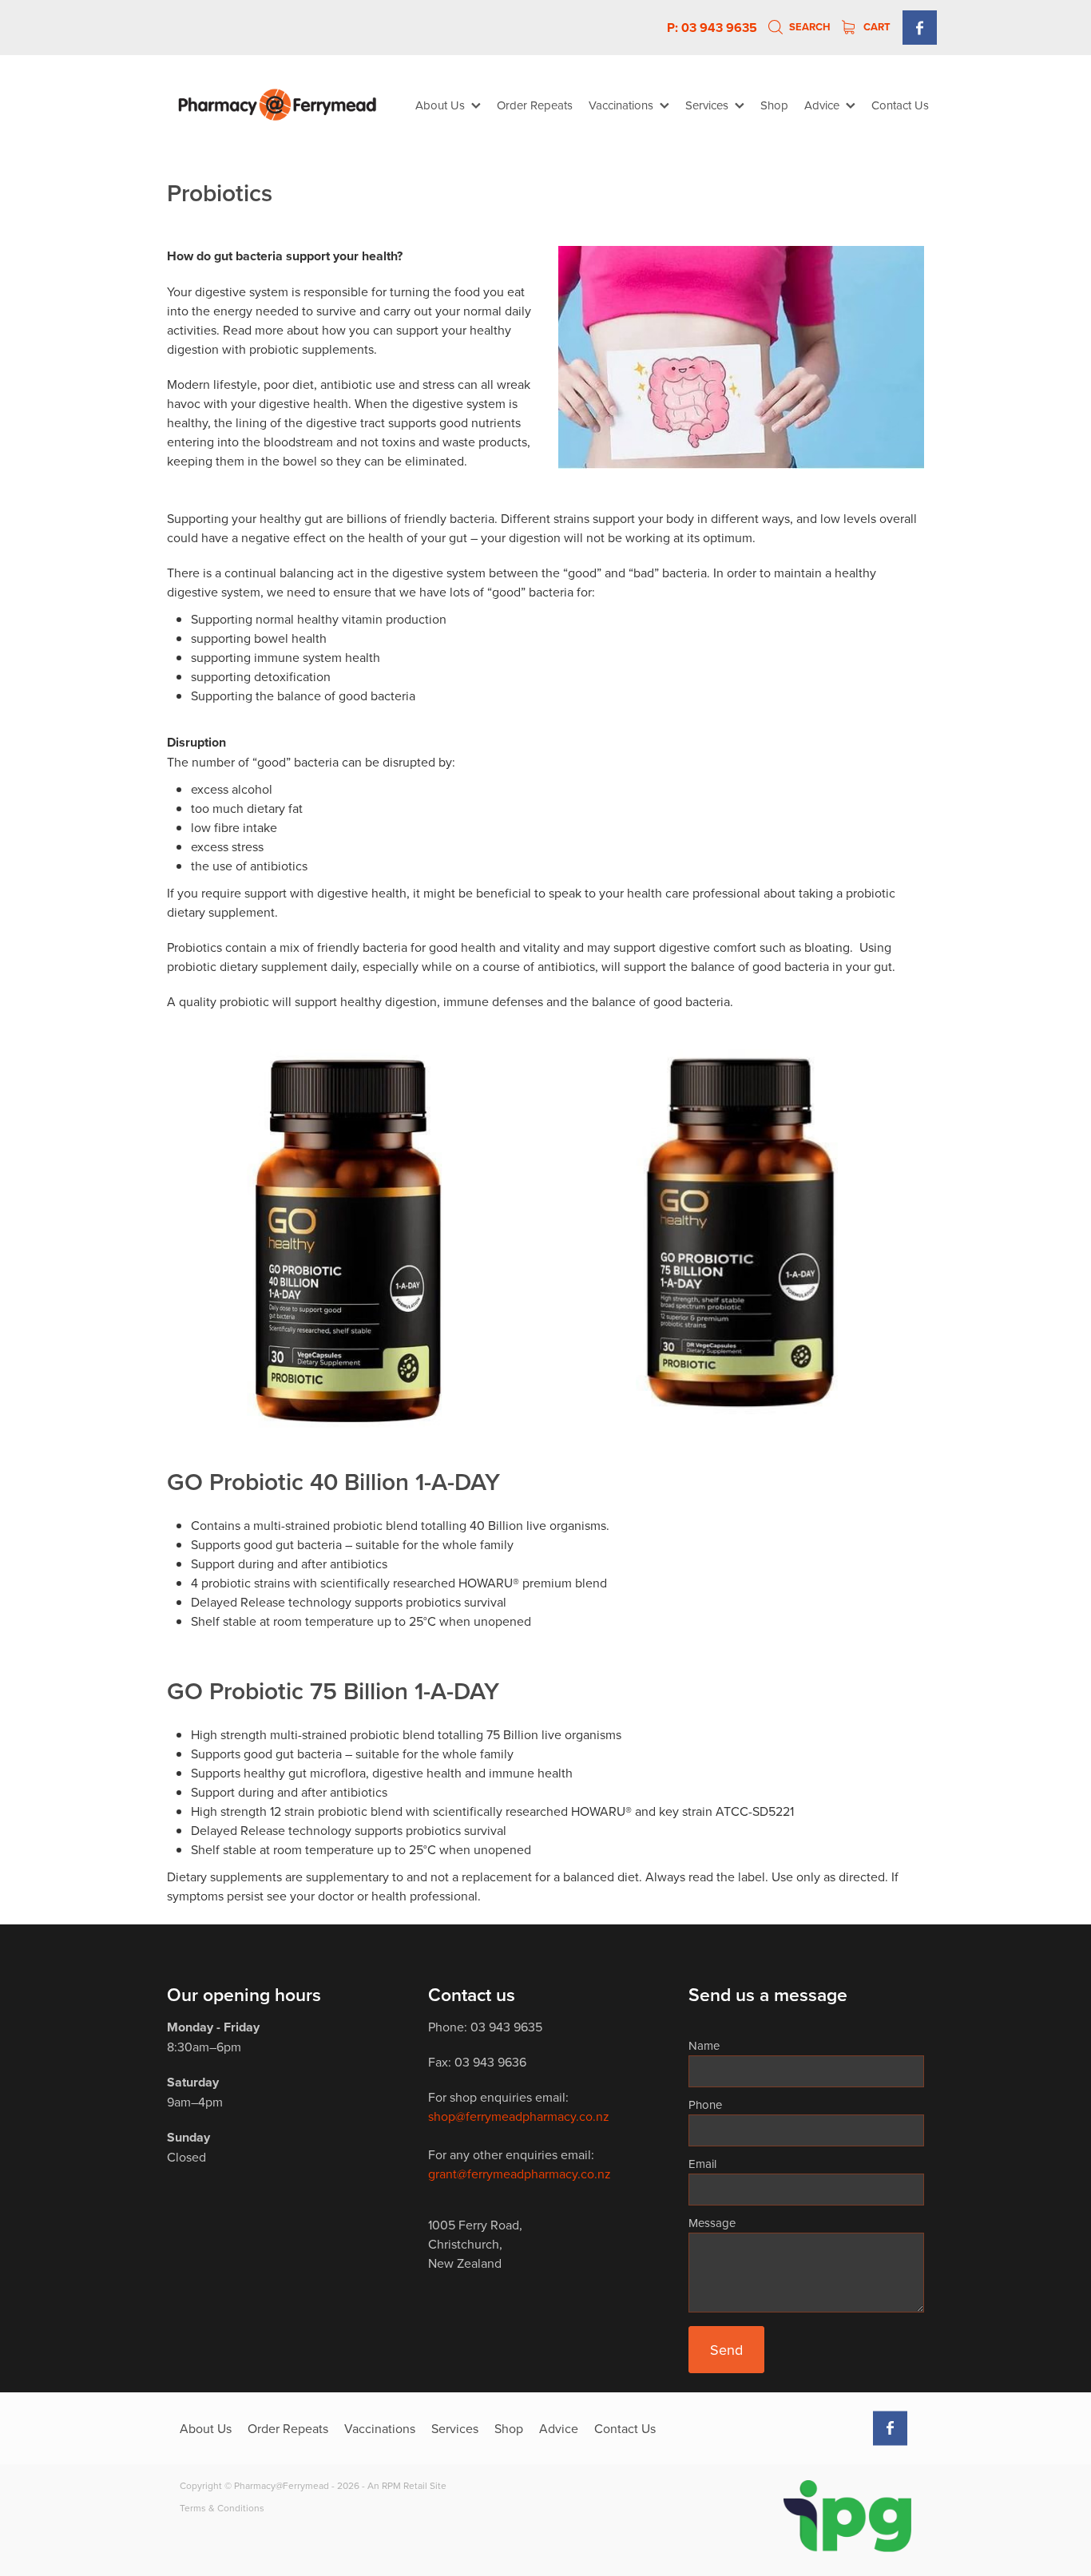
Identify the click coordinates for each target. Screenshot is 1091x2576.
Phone (705, 2104)
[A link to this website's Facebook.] (920, 28)
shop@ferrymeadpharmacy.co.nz (519, 2116)
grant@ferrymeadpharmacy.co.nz (520, 2174)
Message (712, 2223)
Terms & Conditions (222, 2508)
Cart (876, 27)
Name (704, 2045)
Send (726, 2350)
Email (702, 2164)
